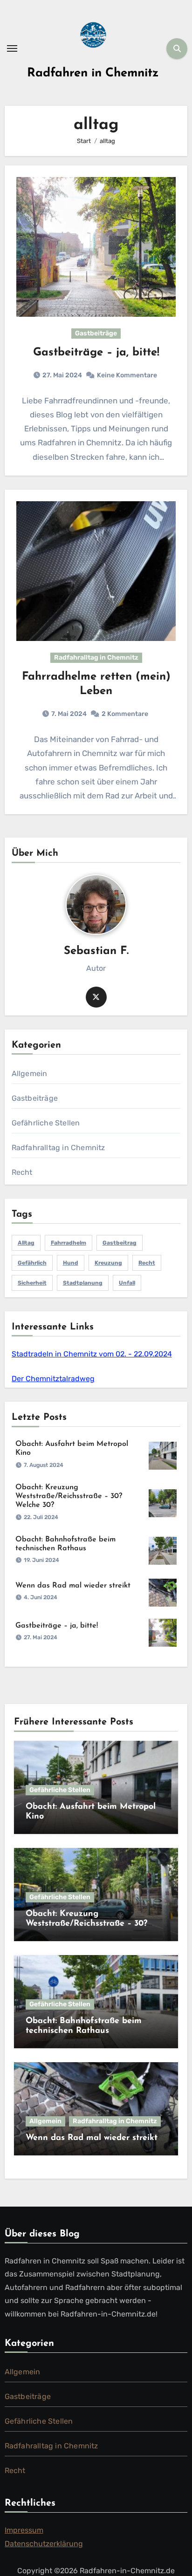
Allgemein (30, 1073)
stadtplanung (83, 1283)
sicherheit (32, 1283)
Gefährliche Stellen (46, 1123)
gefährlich (32, 1263)
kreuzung (108, 1263)
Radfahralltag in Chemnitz (96, 658)
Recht (22, 1172)
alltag (26, 1243)
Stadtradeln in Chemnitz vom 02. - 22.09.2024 (92, 1354)
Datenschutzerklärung (44, 2544)
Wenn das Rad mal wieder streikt (73, 1586)
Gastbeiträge (96, 333)
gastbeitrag (120, 1243)
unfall (127, 1283)
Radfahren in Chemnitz (93, 73)
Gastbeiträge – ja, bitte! (96, 353)
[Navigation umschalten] (12, 48)
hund (71, 1263)
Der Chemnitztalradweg (53, 1379)
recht (147, 1263)
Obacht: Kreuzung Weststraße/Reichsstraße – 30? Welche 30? (69, 1496)
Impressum (24, 2530)
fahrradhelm (69, 1243)
